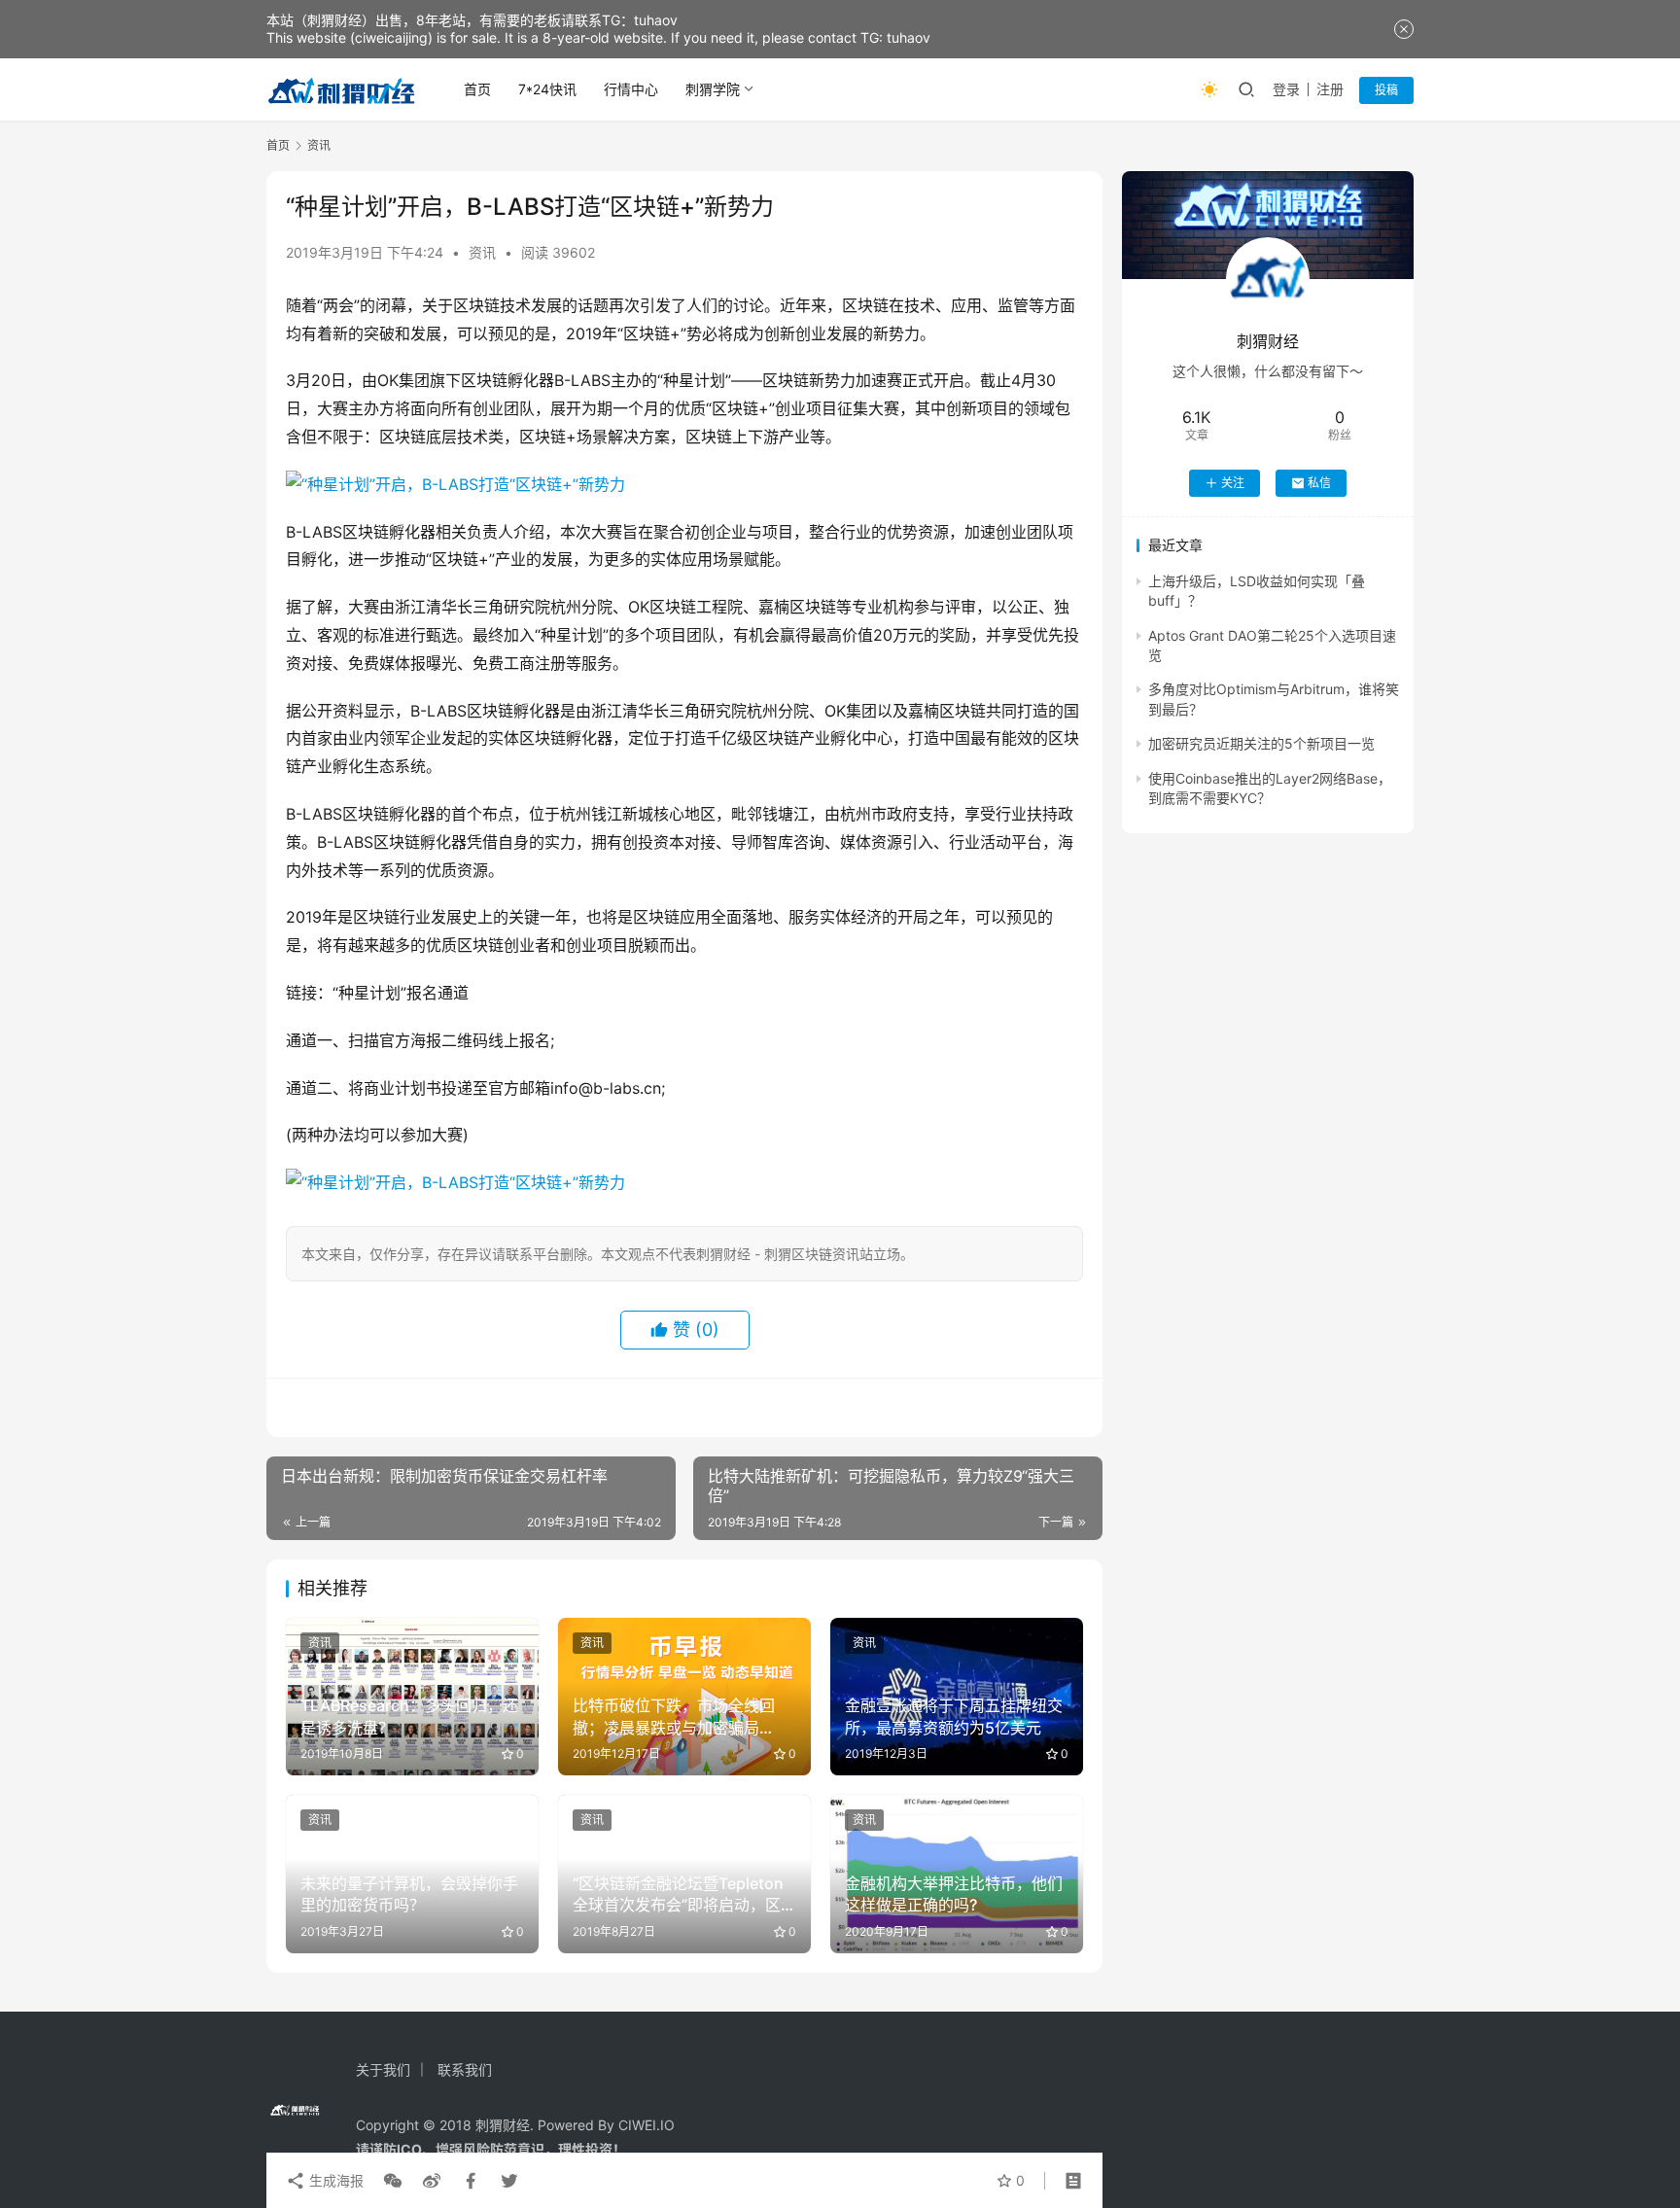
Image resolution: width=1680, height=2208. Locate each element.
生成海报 (334, 2180)
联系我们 (465, 2069)
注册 (1330, 89)
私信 (1319, 483)
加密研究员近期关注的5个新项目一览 (1261, 743)
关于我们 (383, 2069)
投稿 (1386, 90)
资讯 (482, 252)
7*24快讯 (547, 89)
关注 (1233, 483)
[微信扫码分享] (393, 2181)
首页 (477, 89)
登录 (1286, 89)
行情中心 (631, 89)
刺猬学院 (713, 89)
